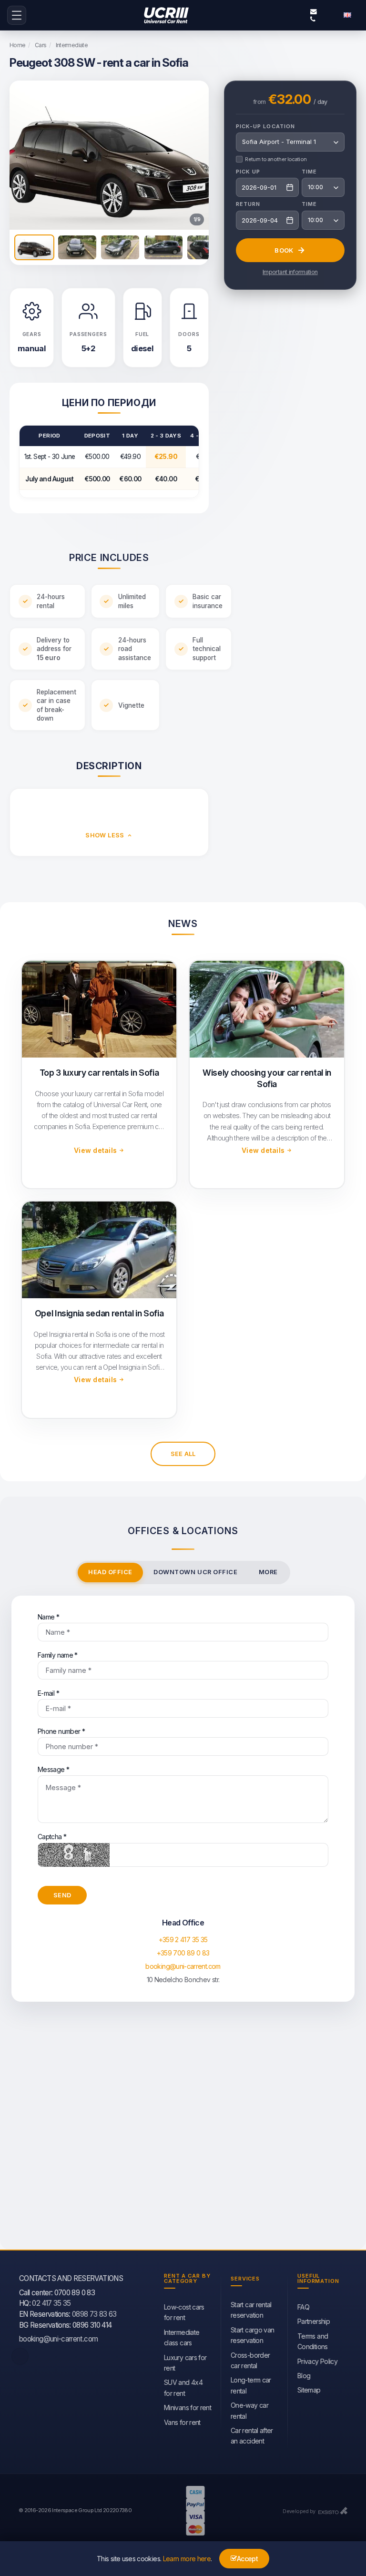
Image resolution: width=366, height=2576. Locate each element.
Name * (48, 1617)
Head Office (110, 1572)
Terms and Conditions (313, 2341)
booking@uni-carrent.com (312, 11)
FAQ (303, 2307)
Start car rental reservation (251, 2310)
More (268, 1572)
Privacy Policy (317, 2361)
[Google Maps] (183, 2135)
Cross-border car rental (250, 2360)
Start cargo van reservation (252, 2335)
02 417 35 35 (51, 2303)
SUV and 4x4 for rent (183, 2388)
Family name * (58, 1655)
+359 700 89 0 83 (183, 1953)
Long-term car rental (251, 2385)
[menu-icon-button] (17, 15)
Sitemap (309, 2390)
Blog (304, 2376)
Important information (290, 272)
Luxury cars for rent (185, 2363)
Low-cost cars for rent (184, 2312)
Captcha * (52, 1837)
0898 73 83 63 (94, 2314)
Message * (53, 1769)
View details (95, 1150)
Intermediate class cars (182, 2337)
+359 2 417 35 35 (183, 1940)
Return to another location (276, 159)
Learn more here (187, 2559)
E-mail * (48, 1693)
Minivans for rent (188, 2408)
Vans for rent (182, 2422)
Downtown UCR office (195, 1572)
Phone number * (61, 1731)
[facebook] (20, 2356)
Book (284, 250)
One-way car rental (249, 2410)
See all (183, 1454)
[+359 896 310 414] (312, 19)
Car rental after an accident (252, 2436)
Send (62, 1895)
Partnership (314, 2321)
